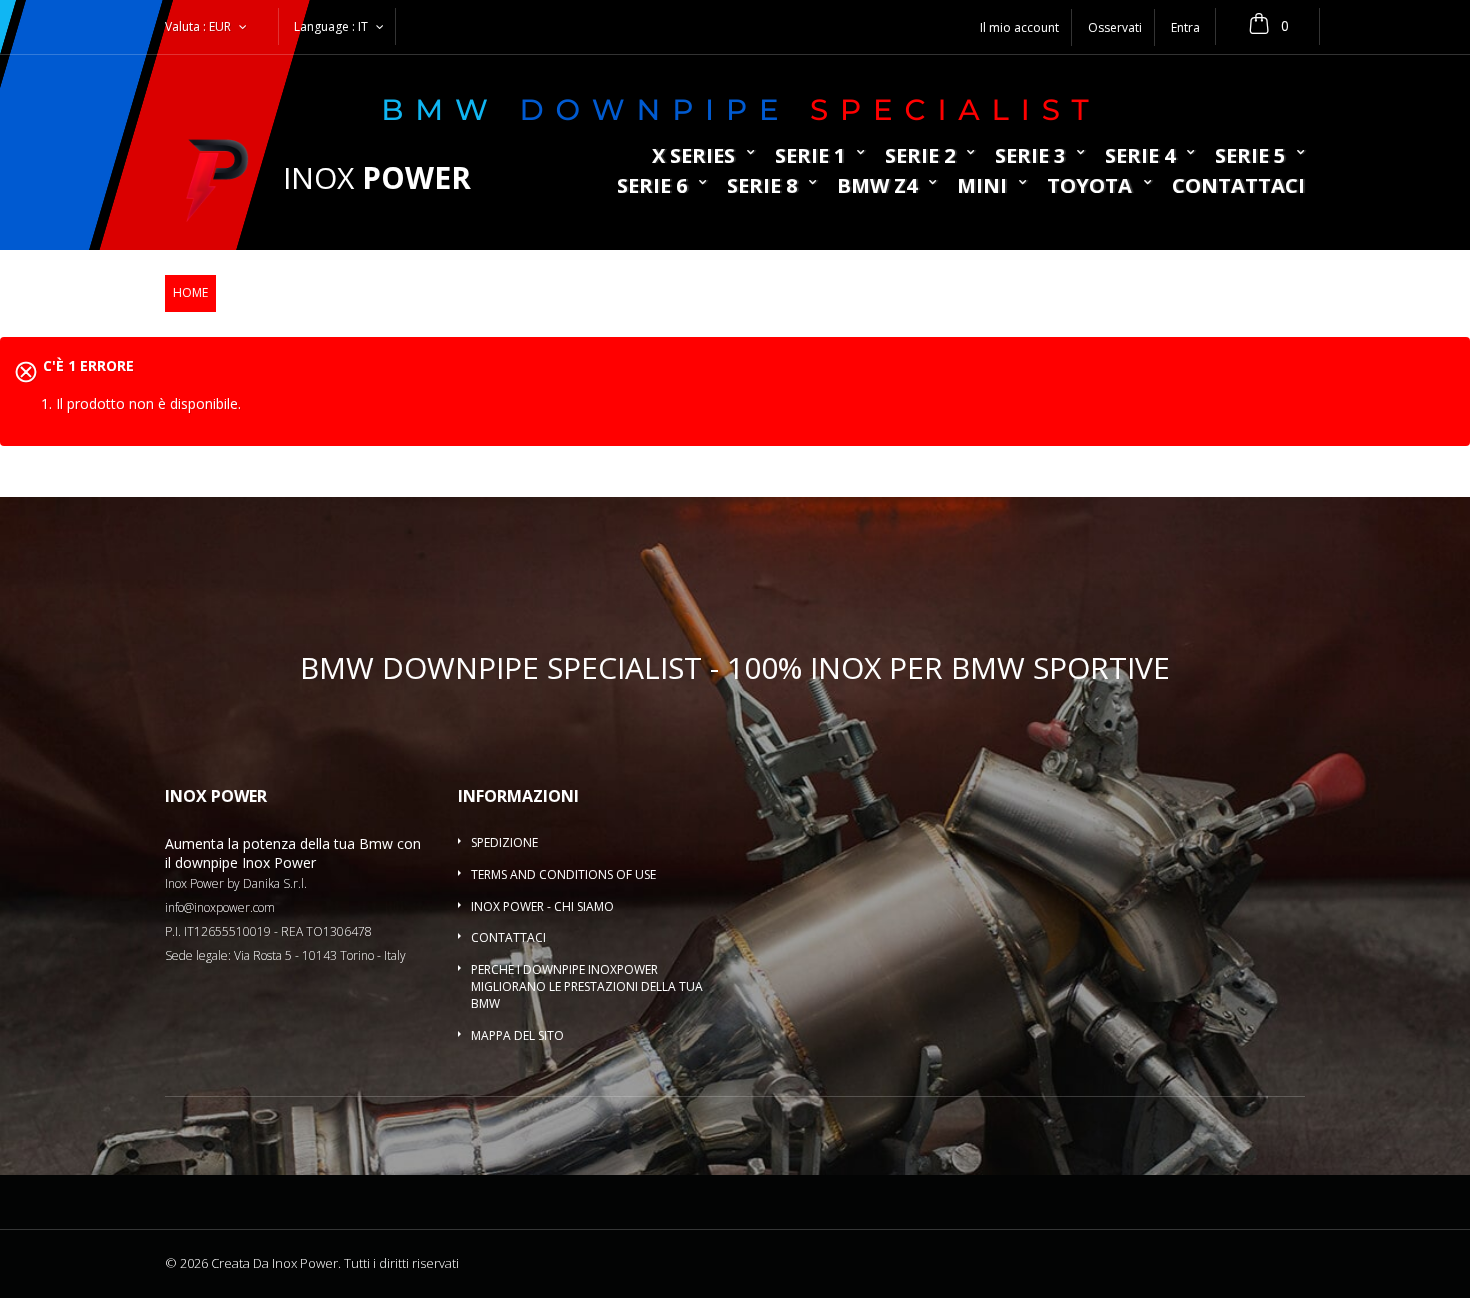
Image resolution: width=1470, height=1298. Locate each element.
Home (190, 292)
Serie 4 (1140, 157)
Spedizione (504, 842)
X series (693, 157)
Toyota (1089, 187)
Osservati (1115, 27)
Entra (1185, 27)
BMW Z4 (877, 187)
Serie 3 (1030, 157)
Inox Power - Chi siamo (542, 906)
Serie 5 (1250, 157)
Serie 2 (920, 157)
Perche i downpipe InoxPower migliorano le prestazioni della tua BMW (587, 986)
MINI (982, 187)
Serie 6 (652, 187)
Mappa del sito (517, 1035)
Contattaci (1238, 187)
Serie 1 (810, 157)
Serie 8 (762, 187)
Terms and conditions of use (563, 874)
